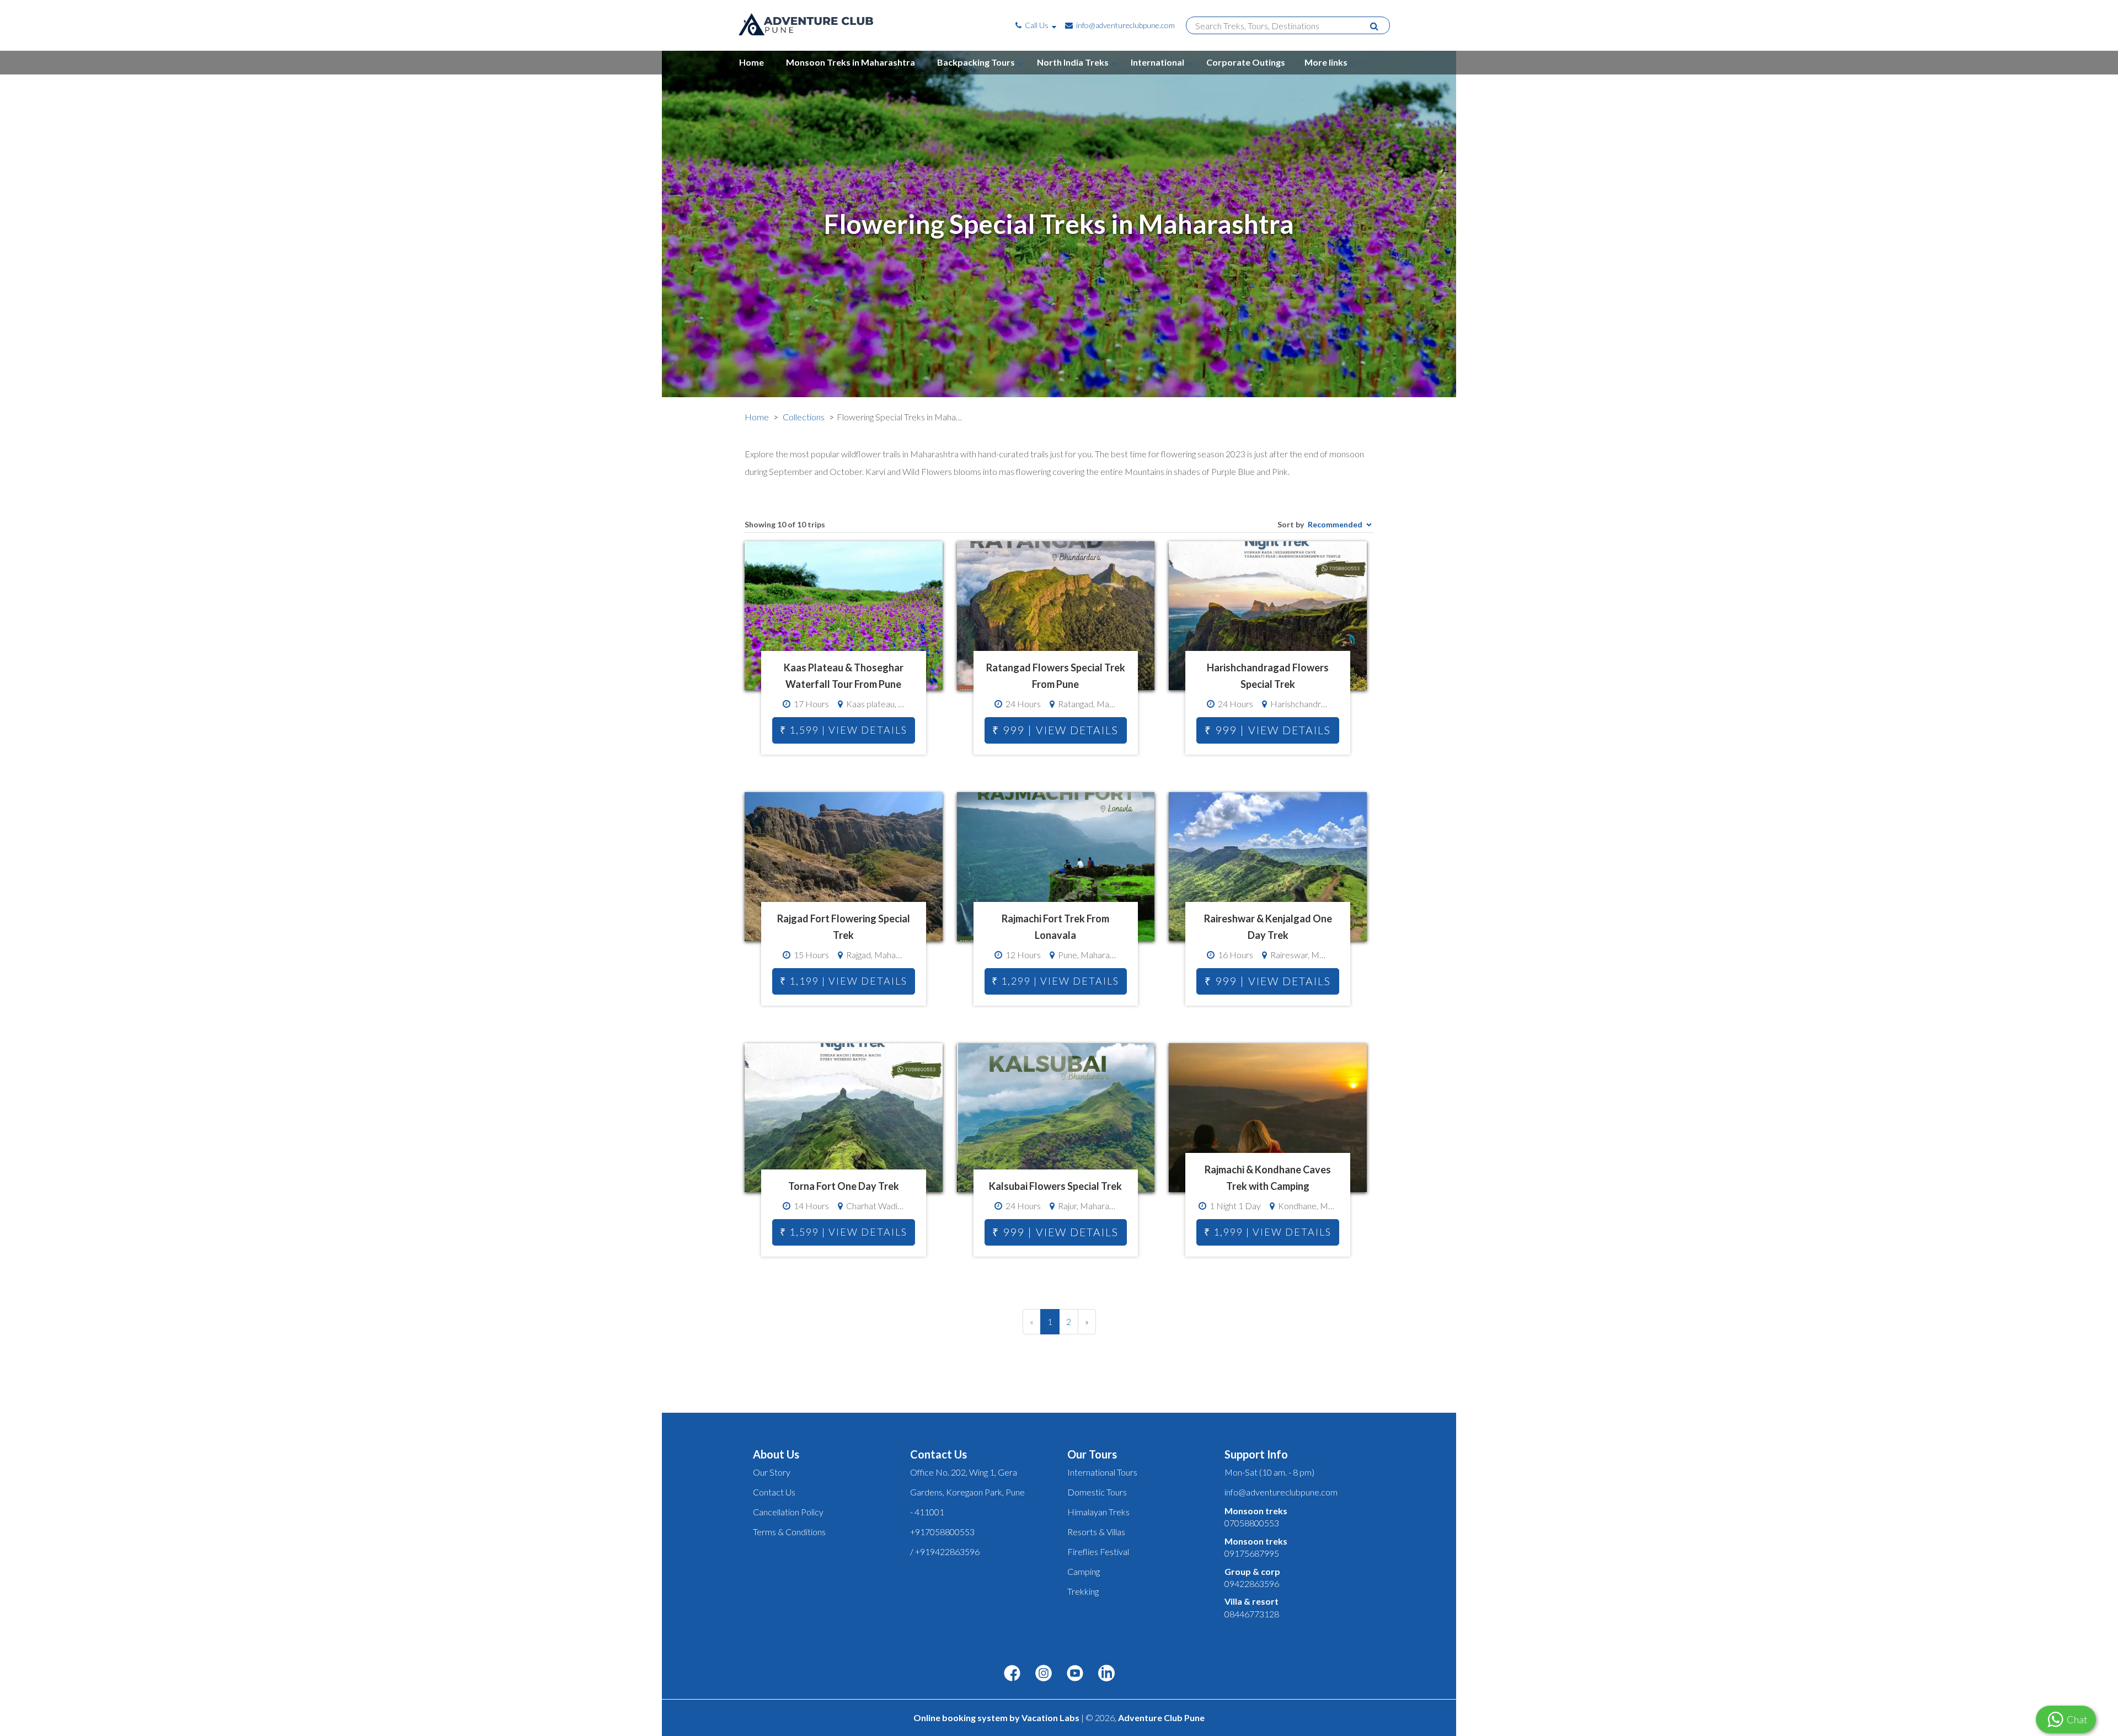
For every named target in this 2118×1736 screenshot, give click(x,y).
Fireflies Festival (1098, 1551)
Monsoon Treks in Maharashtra (851, 62)
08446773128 (1252, 1614)
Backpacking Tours (976, 62)
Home (752, 62)
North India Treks (1073, 62)
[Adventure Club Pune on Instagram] (1044, 1674)
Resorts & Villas (1096, 1532)
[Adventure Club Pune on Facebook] (1012, 1674)
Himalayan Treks (1098, 1512)
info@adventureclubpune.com (1125, 25)
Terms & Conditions (789, 1532)
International (1157, 62)
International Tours (1102, 1472)
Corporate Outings (1246, 62)
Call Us (1037, 25)
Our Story (772, 1472)
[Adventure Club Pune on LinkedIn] (1106, 1674)
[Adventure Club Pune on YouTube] (1075, 1674)
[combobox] (1283, 26)
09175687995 (1252, 1553)
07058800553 (1252, 1523)
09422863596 (1252, 1583)
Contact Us (774, 1492)
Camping (1084, 1571)
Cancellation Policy (788, 1512)
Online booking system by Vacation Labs (997, 1718)
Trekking (1083, 1591)
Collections (804, 417)
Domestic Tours (1097, 1492)
